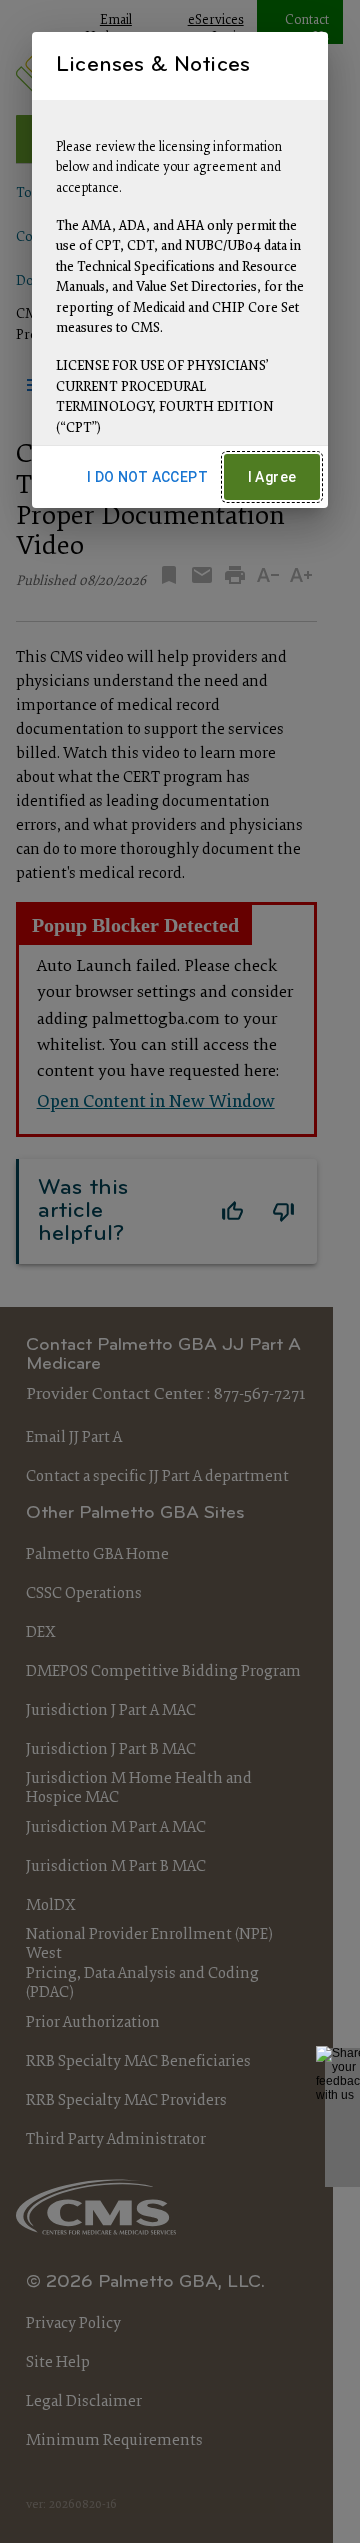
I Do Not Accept (147, 477)
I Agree (272, 477)
